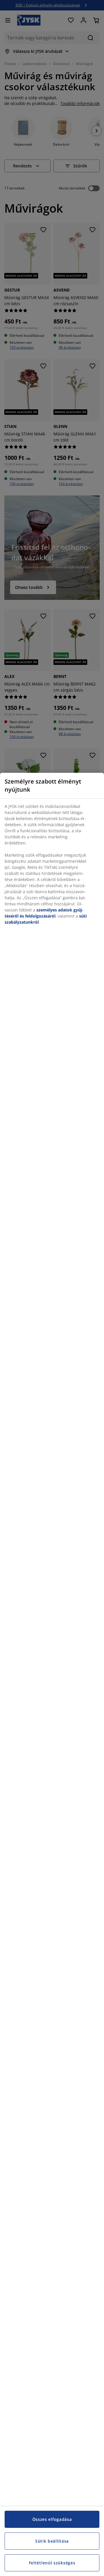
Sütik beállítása (52, 2541)
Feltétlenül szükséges (52, 2563)
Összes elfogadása (52, 2519)
